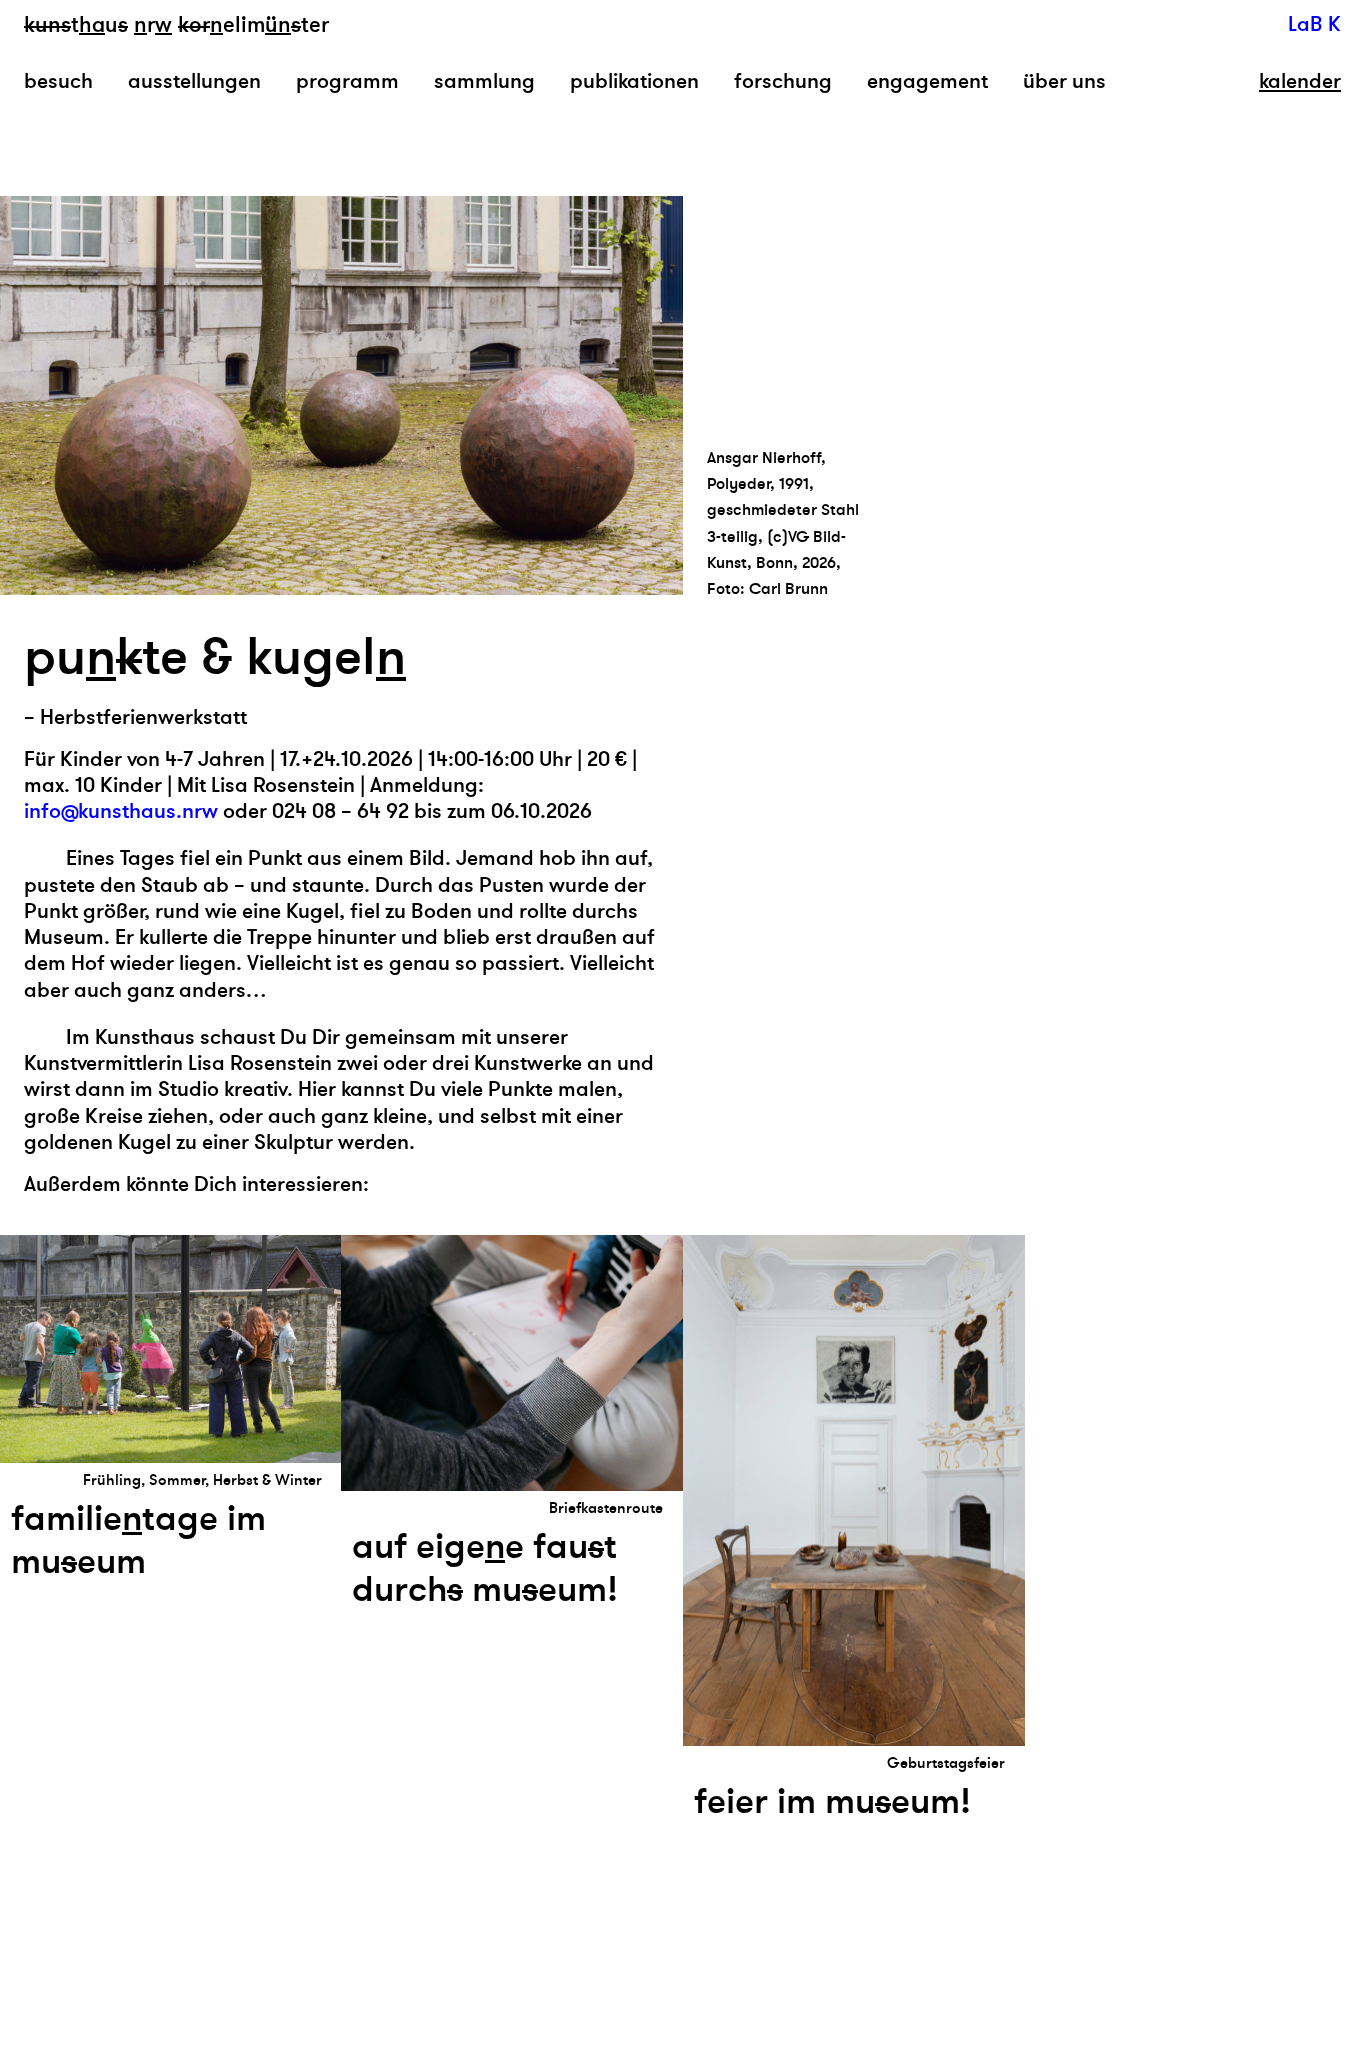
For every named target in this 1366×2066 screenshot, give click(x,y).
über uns (1064, 81)
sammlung (484, 81)
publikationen (634, 81)
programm (347, 81)
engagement (927, 81)
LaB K (1314, 24)
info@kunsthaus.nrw (121, 811)
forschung (783, 81)
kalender (1300, 82)
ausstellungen (194, 81)
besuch (58, 81)
